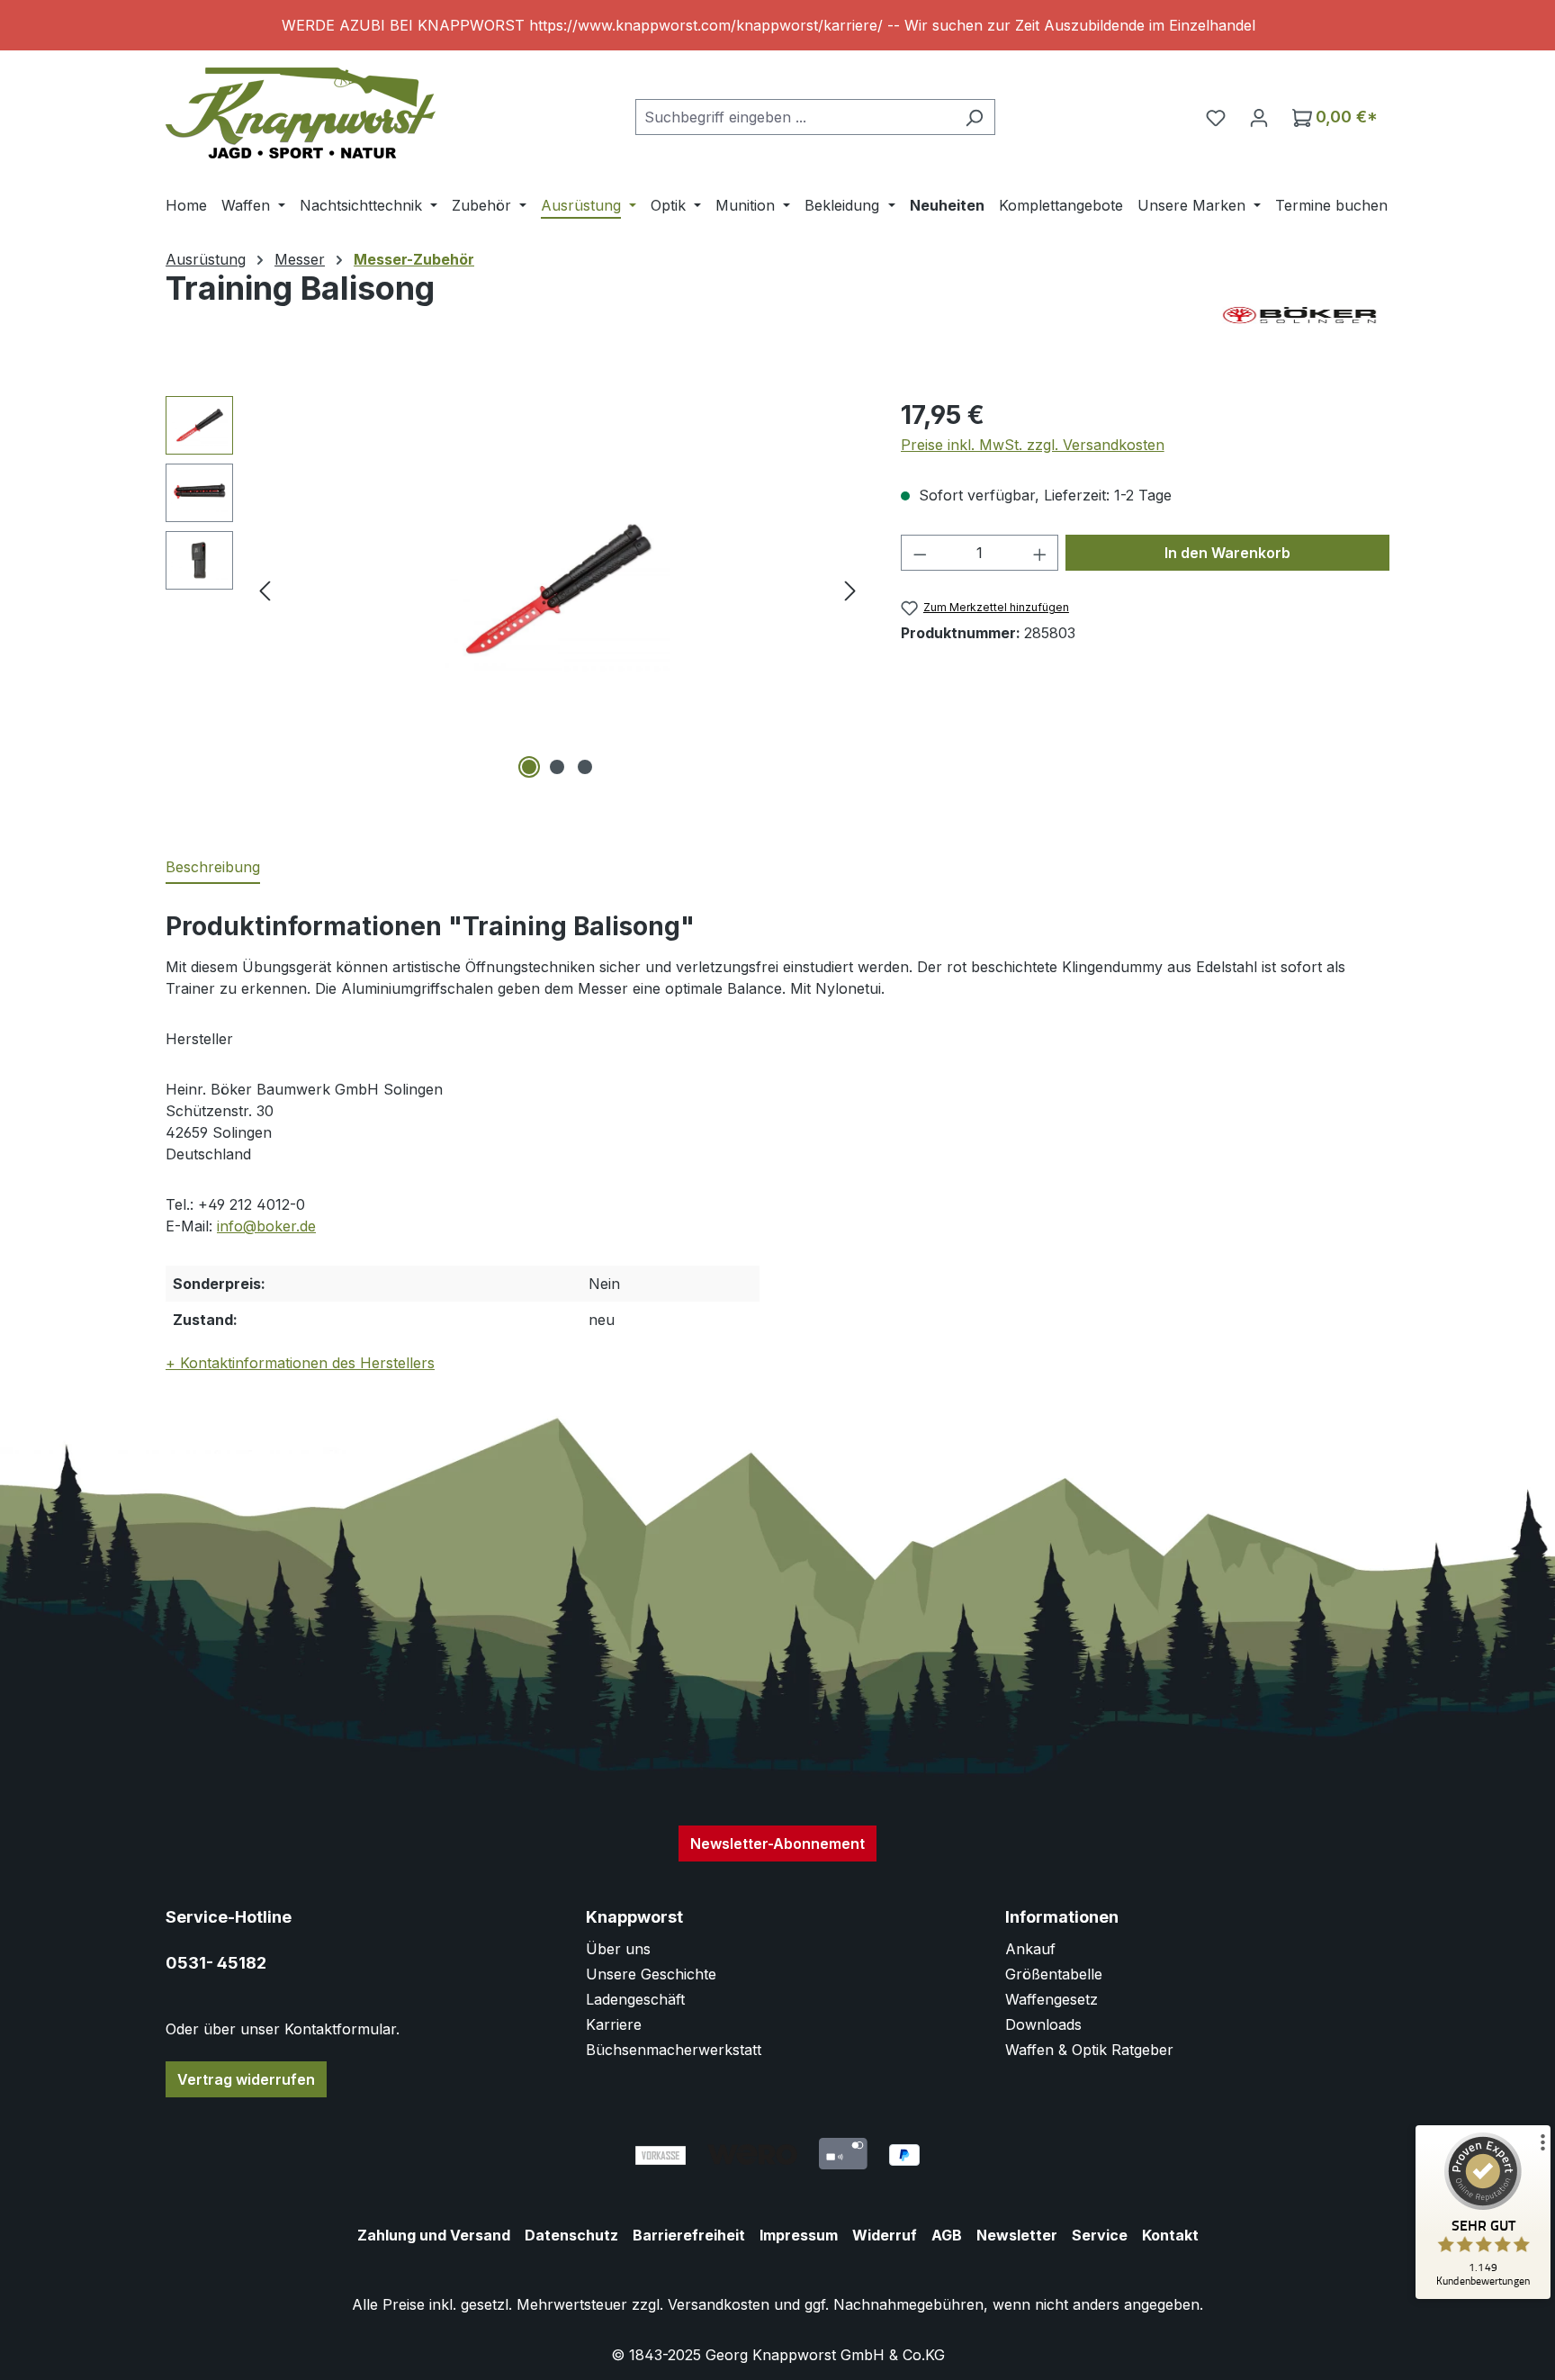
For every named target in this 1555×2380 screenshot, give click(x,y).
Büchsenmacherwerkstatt (674, 2050)
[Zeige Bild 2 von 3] (557, 767)
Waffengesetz (1052, 1999)
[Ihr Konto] (1259, 117)
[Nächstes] (850, 590)
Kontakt (1170, 2235)
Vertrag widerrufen (246, 2079)
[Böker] (1299, 315)
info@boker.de (266, 1226)
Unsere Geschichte (651, 1974)
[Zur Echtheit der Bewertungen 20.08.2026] (1483, 2294)
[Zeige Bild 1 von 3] (529, 767)
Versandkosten (719, 2304)
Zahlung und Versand (434, 2235)
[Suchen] (974, 117)
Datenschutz (571, 2235)
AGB (947, 2235)
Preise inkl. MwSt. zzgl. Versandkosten (1033, 445)
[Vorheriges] (265, 590)
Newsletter (1017, 2235)
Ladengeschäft (635, 1999)
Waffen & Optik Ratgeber (1089, 2050)
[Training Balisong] (557, 590)
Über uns (618, 1949)
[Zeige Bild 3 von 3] (585, 767)
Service (1100, 2235)
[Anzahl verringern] (920, 553)
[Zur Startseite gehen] (301, 113)
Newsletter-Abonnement (777, 1844)
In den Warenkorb (1227, 553)
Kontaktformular (340, 2029)
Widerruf (885, 2235)
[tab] (213, 868)
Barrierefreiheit (689, 2235)
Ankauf (1030, 1949)
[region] (777, 25)
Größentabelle (1054, 1974)
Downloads (1043, 2024)
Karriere (614, 2024)
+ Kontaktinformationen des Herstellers (300, 1363)
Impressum (799, 2235)
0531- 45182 (216, 1963)
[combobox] (795, 117)
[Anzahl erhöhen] (1040, 553)
